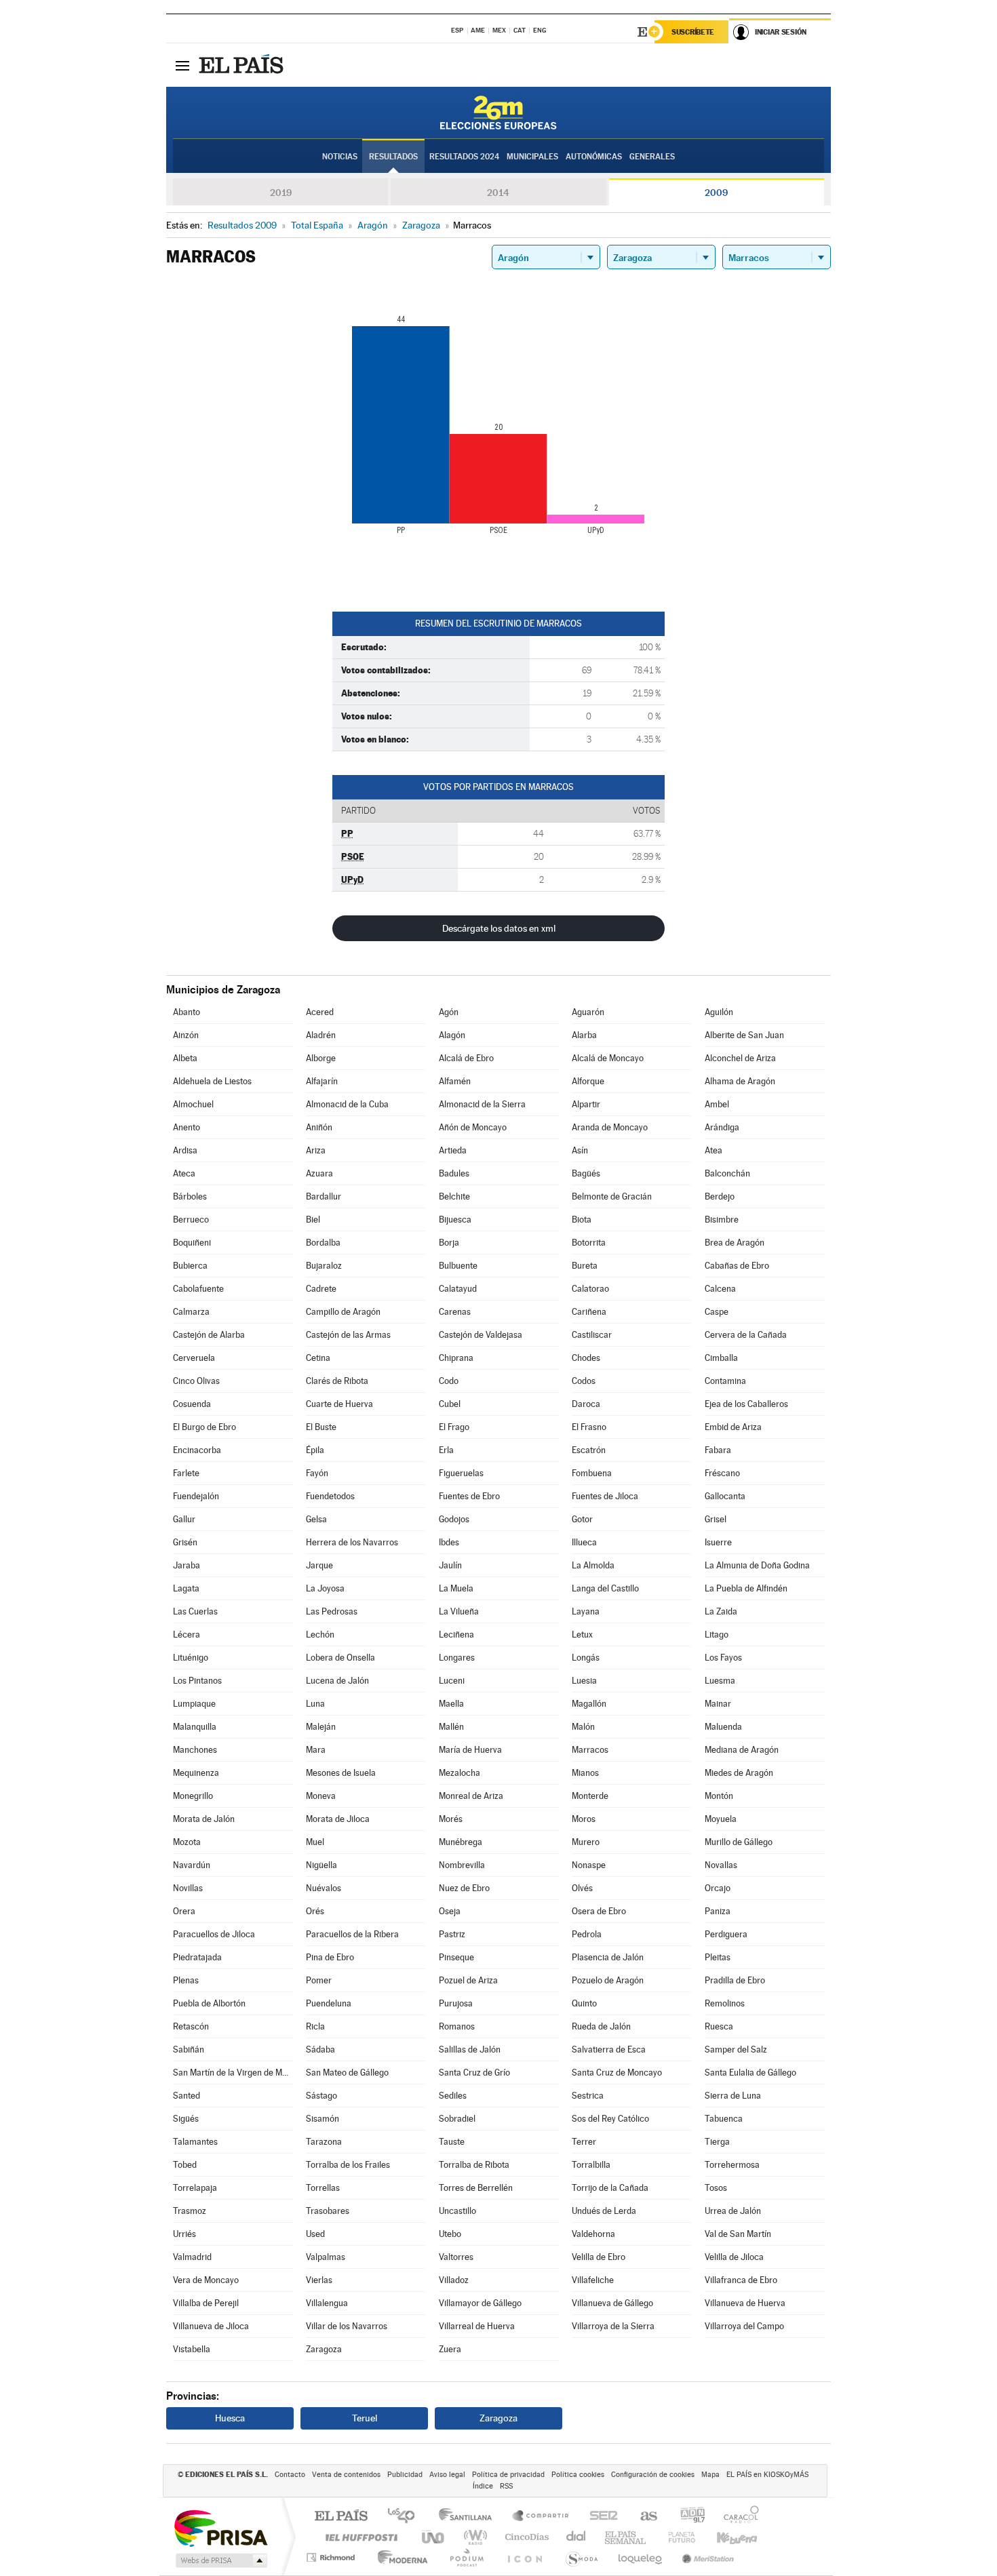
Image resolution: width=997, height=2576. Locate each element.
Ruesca (719, 2026)
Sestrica (588, 2096)
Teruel (365, 2418)
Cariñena (589, 1312)
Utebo (450, 2234)
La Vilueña (459, 1611)
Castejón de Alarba (209, 1335)
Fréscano (722, 1473)
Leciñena (456, 1634)
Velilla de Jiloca (734, 2257)
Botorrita (589, 1243)
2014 (498, 193)
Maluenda (723, 1727)
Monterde (590, 1796)
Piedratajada (197, 1957)
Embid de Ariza (733, 1427)
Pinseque (456, 1957)
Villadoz (454, 2280)
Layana (586, 1611)
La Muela (456, 1588)
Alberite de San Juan (744, 1035)
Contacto (290, 2475)
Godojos (454, 1519)
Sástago (321, 2096)
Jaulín (450, 1565)
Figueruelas (461, 1473)
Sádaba (320, 2049)
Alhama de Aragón (740, 1081)
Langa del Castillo (605, 1588)
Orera (184, 1911)
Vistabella (192, 2349)
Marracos (590, 1750)
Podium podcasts (466, 2557)
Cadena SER (600, 2517)
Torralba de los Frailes (348, 2165)
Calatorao (590, 1289)
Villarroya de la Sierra (613, 2326)
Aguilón (719, 1012)
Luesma (720, 1681)
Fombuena (592, 1473)
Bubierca (190, 1266)
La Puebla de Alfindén (746, 1588)
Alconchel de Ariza (740, 1058)
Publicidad (405, 2475)
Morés (451, 1819)
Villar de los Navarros (347, 2326)
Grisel (716, 1519)
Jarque (319, 1565)
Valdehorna (593, 2234)
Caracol (737, 2517)
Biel (313, 1220)
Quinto (584, 2003)
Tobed (185, 2165)
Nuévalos (324, 1888)
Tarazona (324, 2142)
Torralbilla (591, 2165)
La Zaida (721, 1611)
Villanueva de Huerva (745, 2303)
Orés (315, 1911)
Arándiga (722, 1127)
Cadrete (321, 1289)
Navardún (192, 1865)
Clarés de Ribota (337, 1381)
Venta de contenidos (346, 2475)
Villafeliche (593, 2280)
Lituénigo (191, 1658)
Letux (582, 1634)
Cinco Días (525, 2537)
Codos (584, 1381)
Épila (315, 1450)
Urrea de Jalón (733, 2211)
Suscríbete (693, 32)
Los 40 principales (406, 2517)
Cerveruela (194, 1358)
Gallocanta (725, 1496)
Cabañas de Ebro (737, 1266)
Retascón (191, 2026)
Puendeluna (329, 2003)
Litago (717, 1634)
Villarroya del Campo (744, 2326)
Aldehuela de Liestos (212, 1081)
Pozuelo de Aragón (608, 1980)
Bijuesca (455, 1220)
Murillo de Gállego (739, 1842)
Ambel (717, 1104)
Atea (713, 1150)
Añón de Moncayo (473, 1127)
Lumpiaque (194, 1704)
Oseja (450, 1911)
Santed (187, 2096)
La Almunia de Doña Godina (757, 1565)
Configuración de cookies (653, 2475)
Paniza (718, 1911)
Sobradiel (457, 2119)
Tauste (452, 2142)
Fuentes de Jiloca (605, 1496)
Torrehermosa (732, 2165)
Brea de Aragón (735, 1243)
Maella (451, 1704)
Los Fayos (723, 1658)
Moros (584, 1819)
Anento (187, 1127)
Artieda (453, 1150)
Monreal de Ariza (471, 1796)
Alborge (321, 1058)
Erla (446, 1450)
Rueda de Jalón (601, 2026)
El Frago (454, 1427)
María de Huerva (470, 1750)
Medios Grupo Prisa (220, 2560)
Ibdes (449, 1542)
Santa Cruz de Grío (474, 2073)
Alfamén (455, 1081)
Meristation (706, 2557)
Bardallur (324, 1196)
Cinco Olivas (196, 1381)
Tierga (717, 2142)
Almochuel (193, 1104)
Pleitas (718, 1957)
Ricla (315, 2026)
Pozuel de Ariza (468, 1980)
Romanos (457, 2026)
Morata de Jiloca (338, 1819)
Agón (449, 1012)
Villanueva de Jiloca (211, 2326)
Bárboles (190, 1196)
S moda (581, 2557)
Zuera (450, 2349)
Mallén (451, 1727)
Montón (719, 1796)
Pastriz (452, 1934)
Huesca (230, 2418)
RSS (506, 2486)
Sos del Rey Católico (610, 2119)
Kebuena (725, 2537)
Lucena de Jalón (337, 1681)
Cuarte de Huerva (339, 1404)
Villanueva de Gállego (612, 2303)
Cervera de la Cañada (746, 1335)
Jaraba (187, 1565)
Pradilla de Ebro (735, 1980)
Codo (449, 1381)
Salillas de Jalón (470, 2049)
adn (687, 2517)
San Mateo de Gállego (347, 2073)
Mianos (585, 1773)
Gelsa (316, 1519)
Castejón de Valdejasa (481, 1335)
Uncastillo (457, 2211)
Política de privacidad (508, 2475)
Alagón (452, 1035)
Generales (652, 157)
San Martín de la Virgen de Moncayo (233, 2073)
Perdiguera (726, 1934)
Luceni (452, 1681)
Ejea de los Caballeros (746, 1404)
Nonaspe (589, 1865)
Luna (315, 1704)
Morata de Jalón (204, 1819)
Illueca (584, 1542)
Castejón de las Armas (348, 1335)
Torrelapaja (195, 2188)
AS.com (643, 2517)
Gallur (184, 1519)
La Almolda (593, 1565)
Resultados (393, 157)
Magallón (589, 1704)
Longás (586, 1658)
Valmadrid (192, 2257)
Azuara (319, 1173)
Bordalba (323, 1243)
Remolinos (725, 2003)
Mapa (710, 2475)
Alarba (584, 1035)
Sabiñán (189, 2049)
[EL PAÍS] (243, 65)
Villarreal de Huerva (477, 2326)
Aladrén (321, 1035)
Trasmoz (190, 2211)
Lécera (187, 1634)
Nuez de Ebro (464, 1888)
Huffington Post (359, 2537)
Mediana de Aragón (742, 1750)
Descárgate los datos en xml (499, 928)
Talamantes (195, 2142)
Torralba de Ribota (474, 2165)
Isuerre (718, 1542)
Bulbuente (458, 1266)
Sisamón (322, 2119)
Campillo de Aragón (343, 1312)
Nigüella (321, 1865)
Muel (315, 1842)
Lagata (186, 1588)
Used (315, 2234)
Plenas (186, 1980)
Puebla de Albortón (209, 2003)
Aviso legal (447, 2475)
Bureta (585, 1266)
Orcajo (718, 1888)
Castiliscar (592, 1335)
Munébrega (461, 1842)
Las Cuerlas (195, 1611)
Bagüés (586, 1173)
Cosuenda (192, 1404)
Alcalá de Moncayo (608, 1058)
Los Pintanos (197, 1681)
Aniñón (319, 1127)
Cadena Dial (576, 2537)
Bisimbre (722, 1220)
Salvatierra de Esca (609, 2049)
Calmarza (191, 1312)
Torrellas (323, 2188)
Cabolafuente (198, 1289)
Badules (454, 1173)
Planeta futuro (676, 2537)
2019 (281, 193)
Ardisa (185, 1150)
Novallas (721, 1865)
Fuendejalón (196, 1496)
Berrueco (191, 1220)
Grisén (185, 1542)
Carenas (455, 1312)
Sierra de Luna (733, 2096)
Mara (316, 1750)
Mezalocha (460, 1773)
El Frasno (589, 1427)
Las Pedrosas (332, 1611)
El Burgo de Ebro (204, 1427)
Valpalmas (326, 2257)
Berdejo (720, 1196)
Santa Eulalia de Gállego (750, 2073)
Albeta (185, 1058)
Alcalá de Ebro (466, 1058)
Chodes (586, 1358)
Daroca (586, 1404)
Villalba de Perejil (206, 2303)
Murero (586, 1842)
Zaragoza (324, 2349)
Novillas (188, 1888)
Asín (580, 1150)
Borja (449, 1243)
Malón (583, 1727)
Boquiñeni (192, 1243)
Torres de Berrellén (476, 2188)
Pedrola (587, 1934)
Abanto (187, 1012)
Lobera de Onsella (340, 1658)
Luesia (584, 1681)
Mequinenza (196, 1773)
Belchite (454, 1196)
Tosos (716, 2188)
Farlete (186, 1473)
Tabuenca (724, 2119)
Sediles (453, 2096)
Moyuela (721, 1819)
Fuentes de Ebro (469, 1496)
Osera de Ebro (599, 1911)
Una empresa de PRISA (220, 2528)
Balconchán (727, 1173)
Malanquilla (195, 1727)
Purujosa (456, 2003)
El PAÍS (341, 2517)
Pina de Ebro (330, 1957)
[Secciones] (182, 65)
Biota (582, 1220)
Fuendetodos (330, 1496)
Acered (320, 1012)
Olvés (582, 1888)
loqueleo (641, 2557)
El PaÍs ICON (524, 2557)
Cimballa (721, 1358)
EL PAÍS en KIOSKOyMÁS (767, 2475)
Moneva (321, 1796)
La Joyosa (325, 1588)
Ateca (184, 1173)
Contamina (725, 1381)
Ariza (316, 1150)
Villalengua (327, 2303)
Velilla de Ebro (599, 2257)
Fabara (718, 1450)
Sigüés (186, 2119)
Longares (457, 1658)
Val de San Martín (738, 2234)
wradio (473, 2537)
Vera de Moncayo (206, 2280)
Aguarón (588, 1012)
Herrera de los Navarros (352, 1542)
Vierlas (319, 2280)
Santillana (469, 2517)
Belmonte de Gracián (612, 1196)
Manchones (195, 1750)
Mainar (718, 1704)
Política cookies (578, 2475)
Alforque (588, 1081)
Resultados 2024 (464, 157)
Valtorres (456, 2257)
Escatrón (589, 1450)
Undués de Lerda (604, 2211)
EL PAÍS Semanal (626, 2537)
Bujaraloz (324, 1266)
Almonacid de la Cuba (347, 1104)
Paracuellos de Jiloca (214, 1934)
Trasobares (328, 2211)
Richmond (332, 2557)
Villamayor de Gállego (480, 2303)
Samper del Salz (736, 2049)
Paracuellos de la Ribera (352, 1934)
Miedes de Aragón (739, 1773)
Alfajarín (322, 1081)
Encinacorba (197, 1450)
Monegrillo (193, 1796)
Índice (483, 2486)
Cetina (318, 1358)
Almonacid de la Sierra (482, 1104)
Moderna (399, 2557)
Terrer (584, 2142)
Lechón (320, 1634)
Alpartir (586, 1104)
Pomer (319, 1980)
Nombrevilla (462, 1865)
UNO (434, 2537)
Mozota (187, 1842)
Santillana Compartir (541, 2517)
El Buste (321, 1427)
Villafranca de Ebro (741, 2280)
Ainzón (186, 1035)
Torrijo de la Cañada (610, 2188)
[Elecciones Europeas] (498, 113)
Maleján (321, 1727)
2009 (716, 193)
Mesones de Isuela (341, 1773)
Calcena (720, 1289)
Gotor (582, 1519)
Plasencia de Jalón (608, 1957)
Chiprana (456, 1358)
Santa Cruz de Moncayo (617, 2073)
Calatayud (458, 1289)
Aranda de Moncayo (610, 1127)
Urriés (184, 2234)
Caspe (717, 1312)
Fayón (317, 1473)
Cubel (450, 1404)
